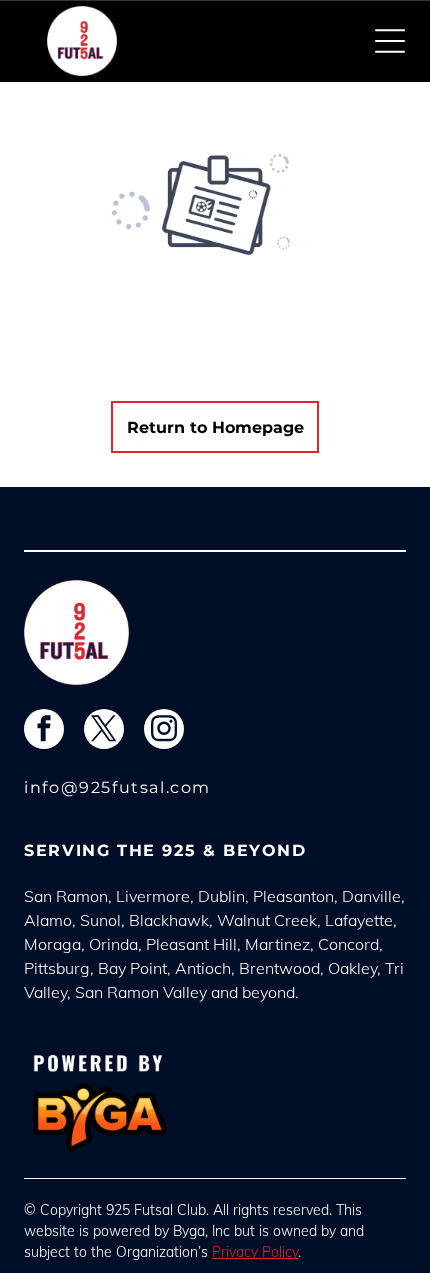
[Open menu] (390, 41)
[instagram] (164, 731)
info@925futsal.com (117, 787)
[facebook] (44, 731)
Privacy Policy (255, 1252)
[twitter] (104, 731)
